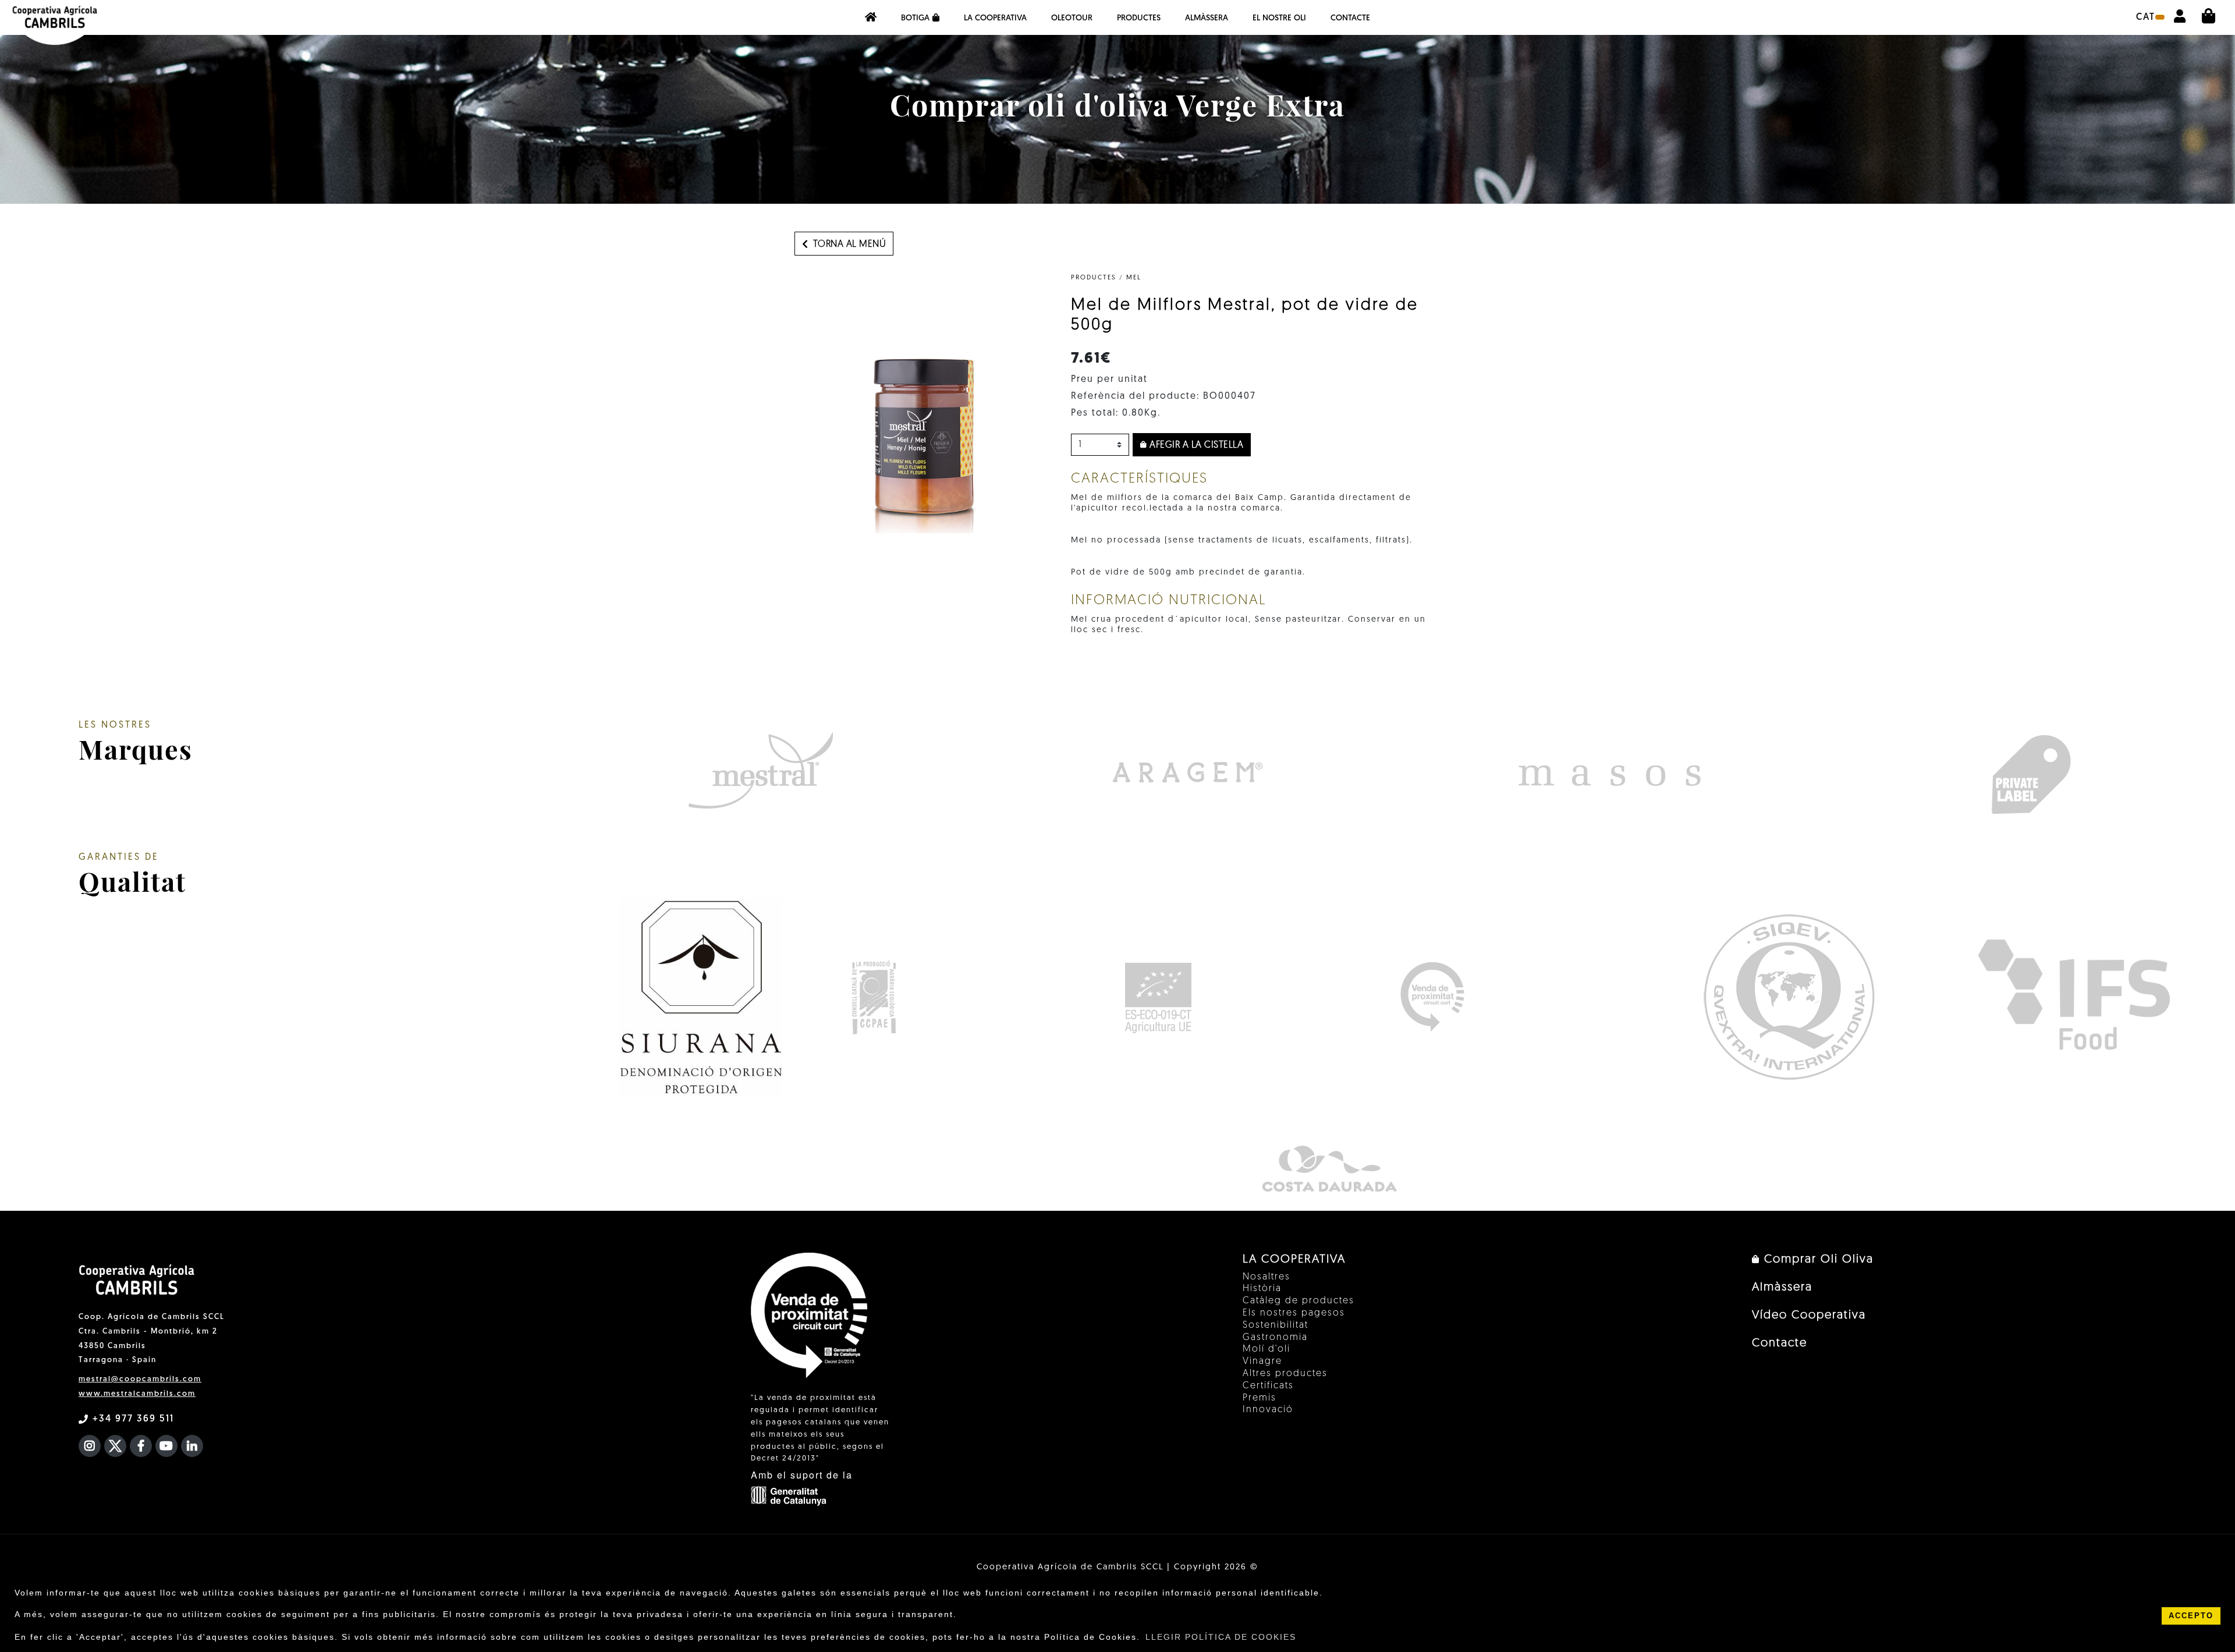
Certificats (1268, 1386)
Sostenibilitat (1276, 1325)
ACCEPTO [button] (2191, 1616)
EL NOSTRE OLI (1279, 18)
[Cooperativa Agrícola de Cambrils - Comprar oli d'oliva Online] (871, 17)
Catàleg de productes (1299, 1301)
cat (2146, 17)
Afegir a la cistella (1195, 445)
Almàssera (1207, 18)
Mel (1134, 278)
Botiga (915, 18)
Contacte (1350, 18)
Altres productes (1285, 1374)
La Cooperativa (995, 18)
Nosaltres (1266, 1277)
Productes (1139, 18)
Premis (1260, 1398)
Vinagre (1262, 1362)
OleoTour (1072, 18)
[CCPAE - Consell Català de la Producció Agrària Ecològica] (873, 997)
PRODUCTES (1094, 278)
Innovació (1268, 1410)
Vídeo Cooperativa (1809, 1316)
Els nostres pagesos (1294, 1313)
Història (1262, 1289)
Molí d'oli (1266, 1349)
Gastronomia (1275, 1338)
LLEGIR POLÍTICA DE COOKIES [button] (1221, 1637)
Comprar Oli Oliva (1817, 1260)
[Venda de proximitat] (1432, 997)
